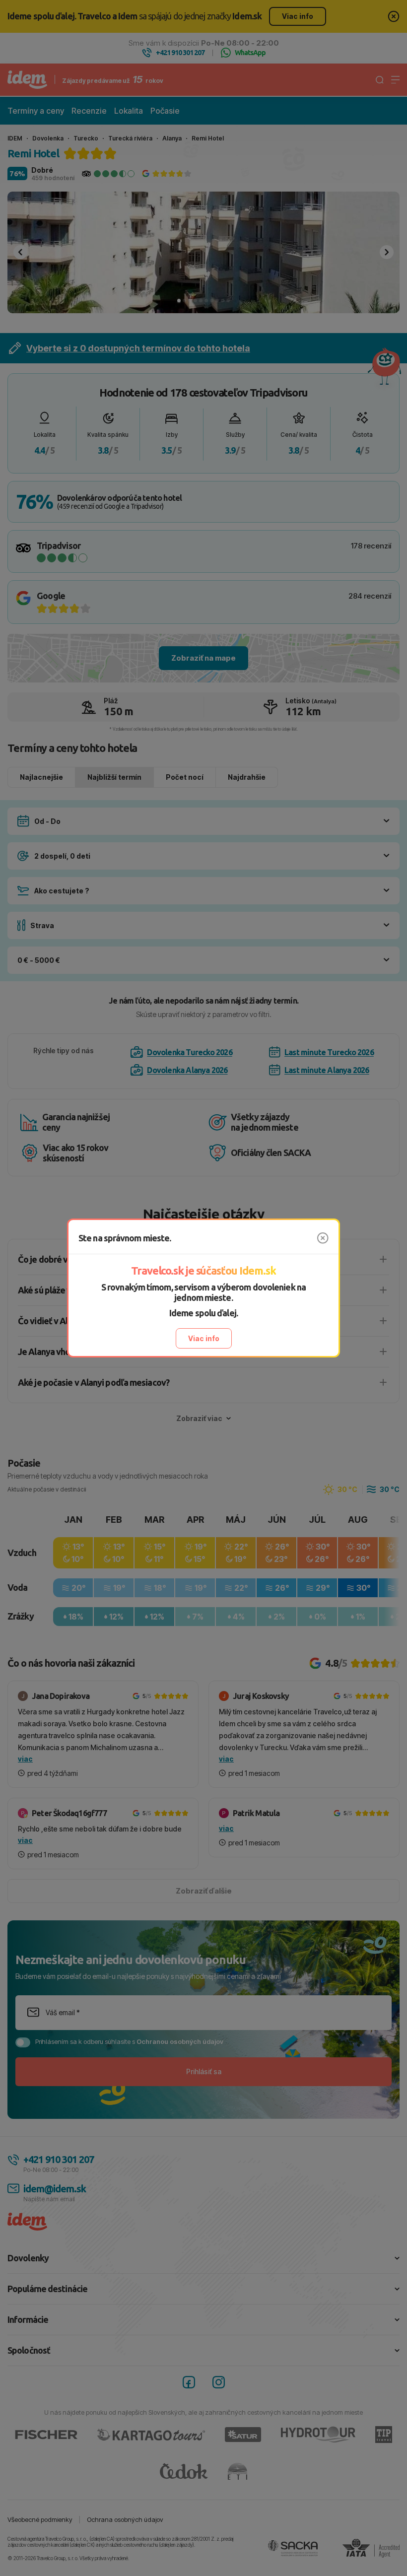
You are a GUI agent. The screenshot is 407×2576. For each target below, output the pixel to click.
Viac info (204, 1338)
